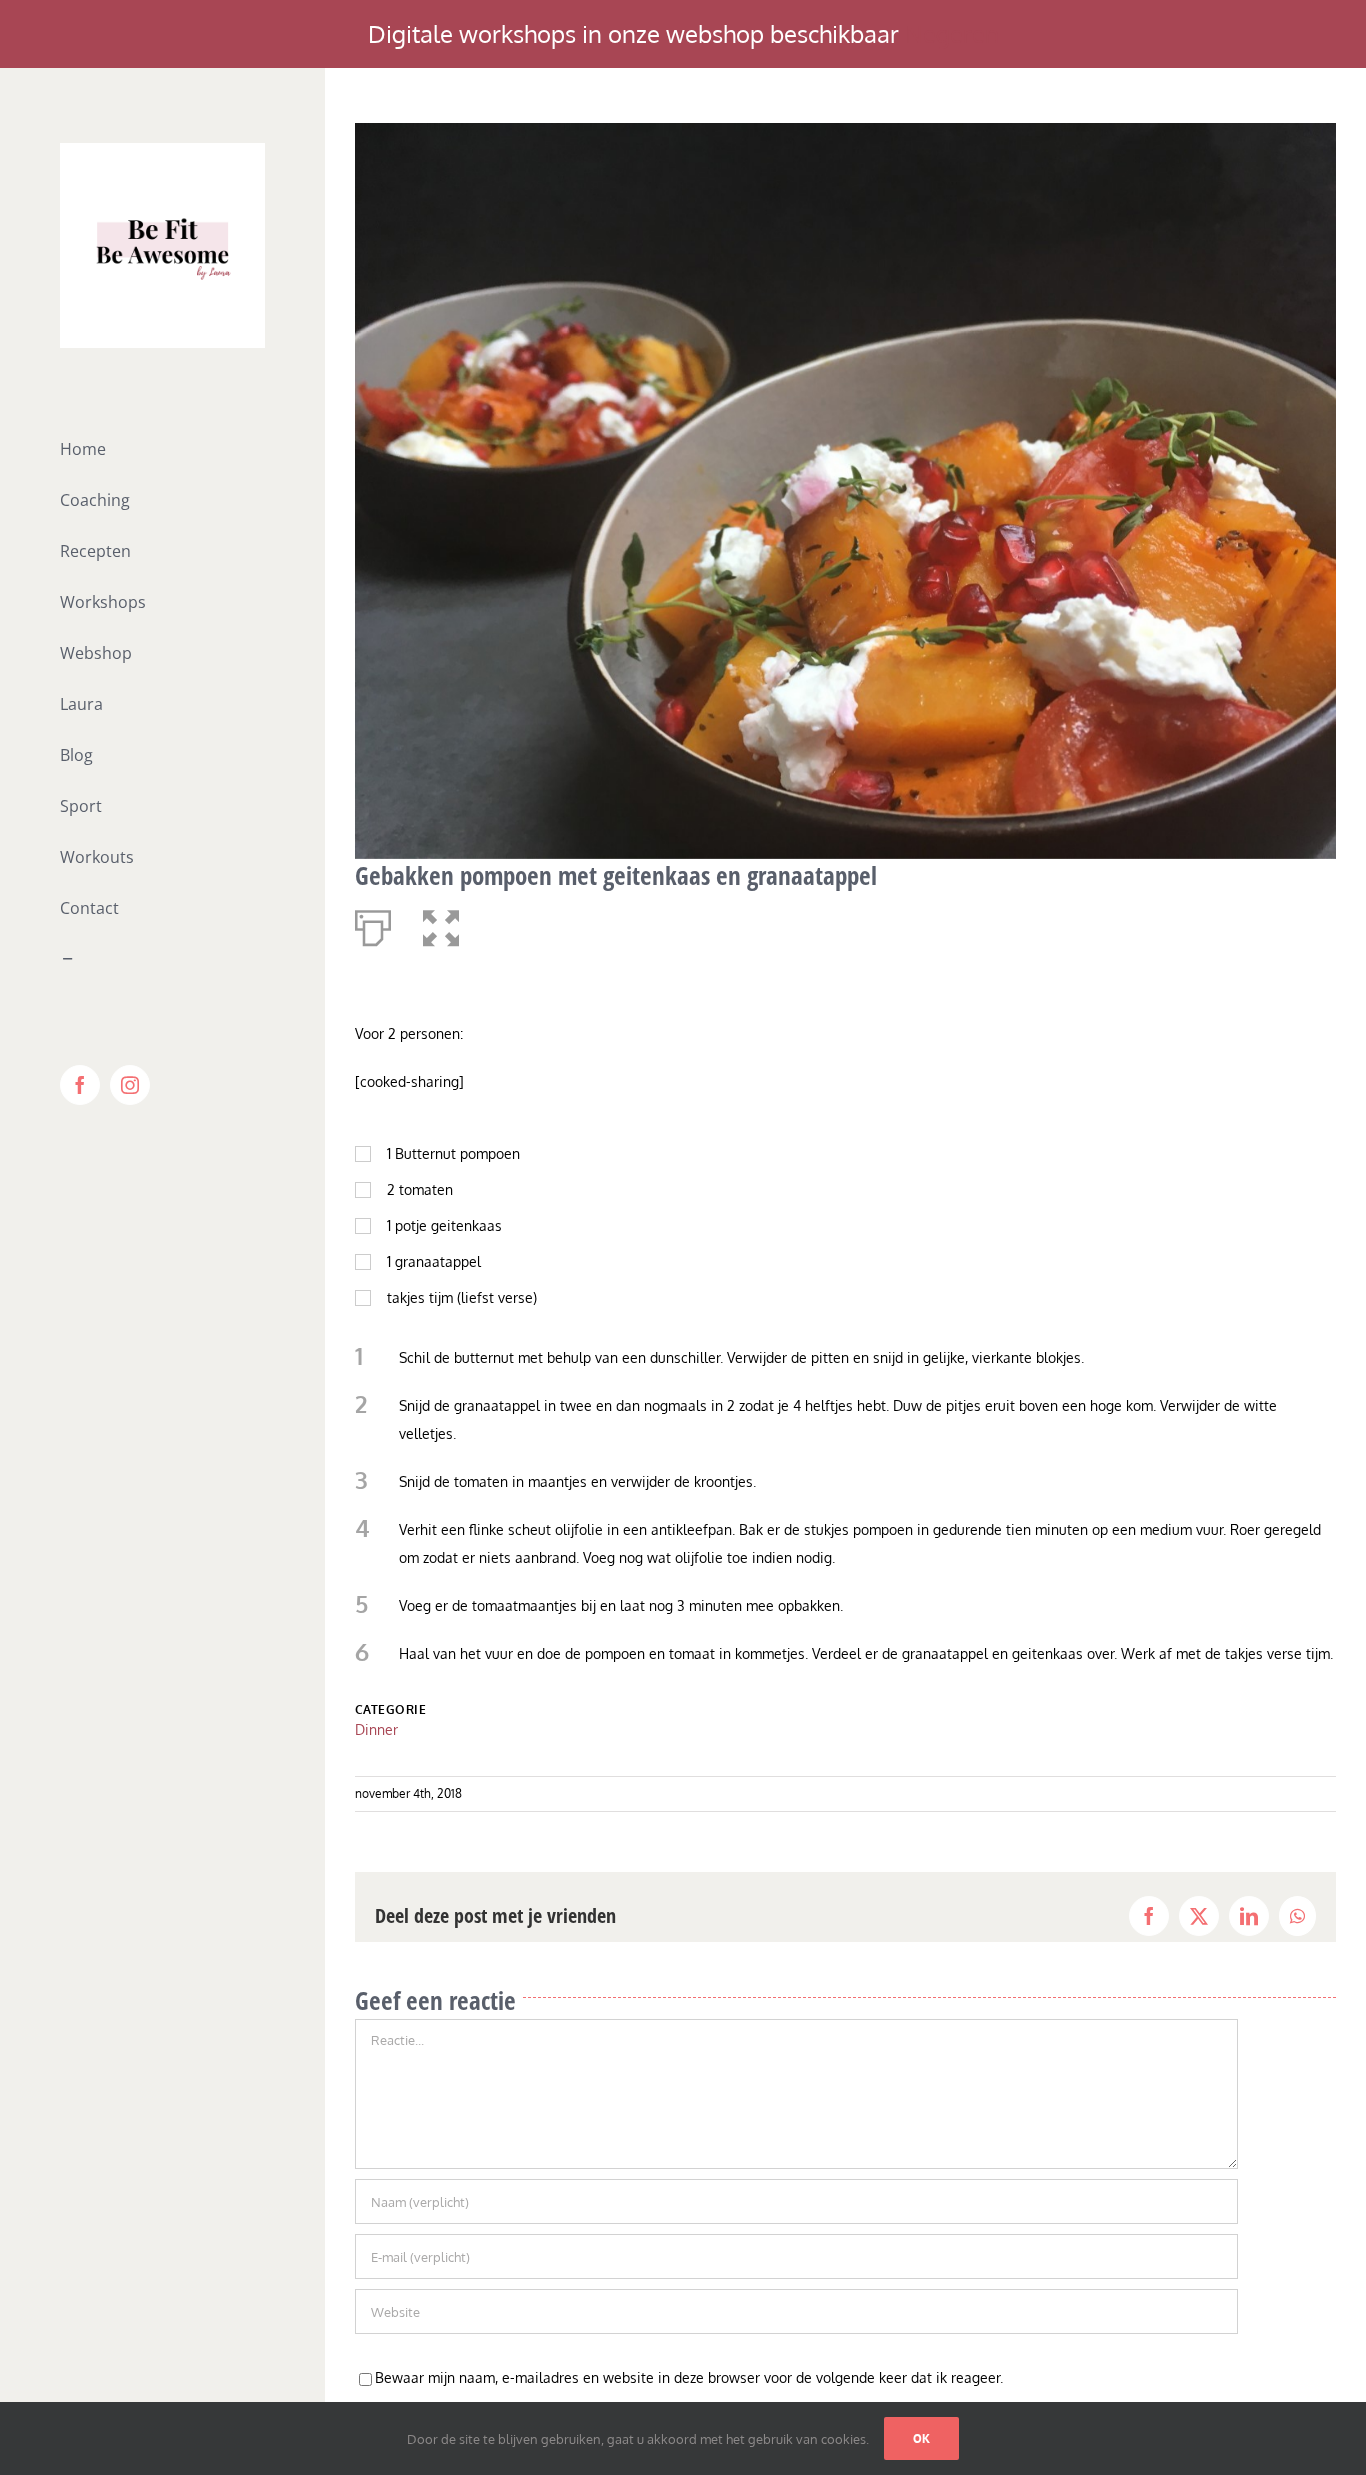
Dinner (376, 1729)
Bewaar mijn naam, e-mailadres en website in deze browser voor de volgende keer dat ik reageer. (689, 2377)
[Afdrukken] (373, 924)
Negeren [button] (952, 33)
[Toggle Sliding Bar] (162, 959)
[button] (441, 924)
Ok (921, 2438)
